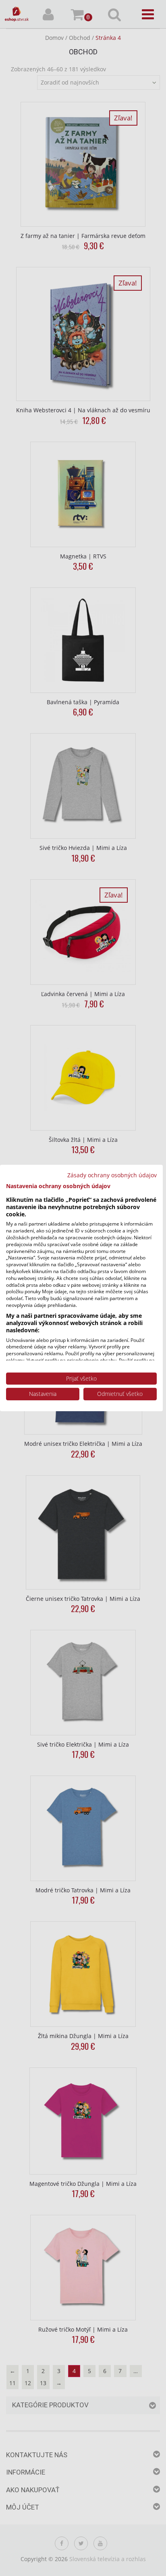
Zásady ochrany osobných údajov (112, 1175)
